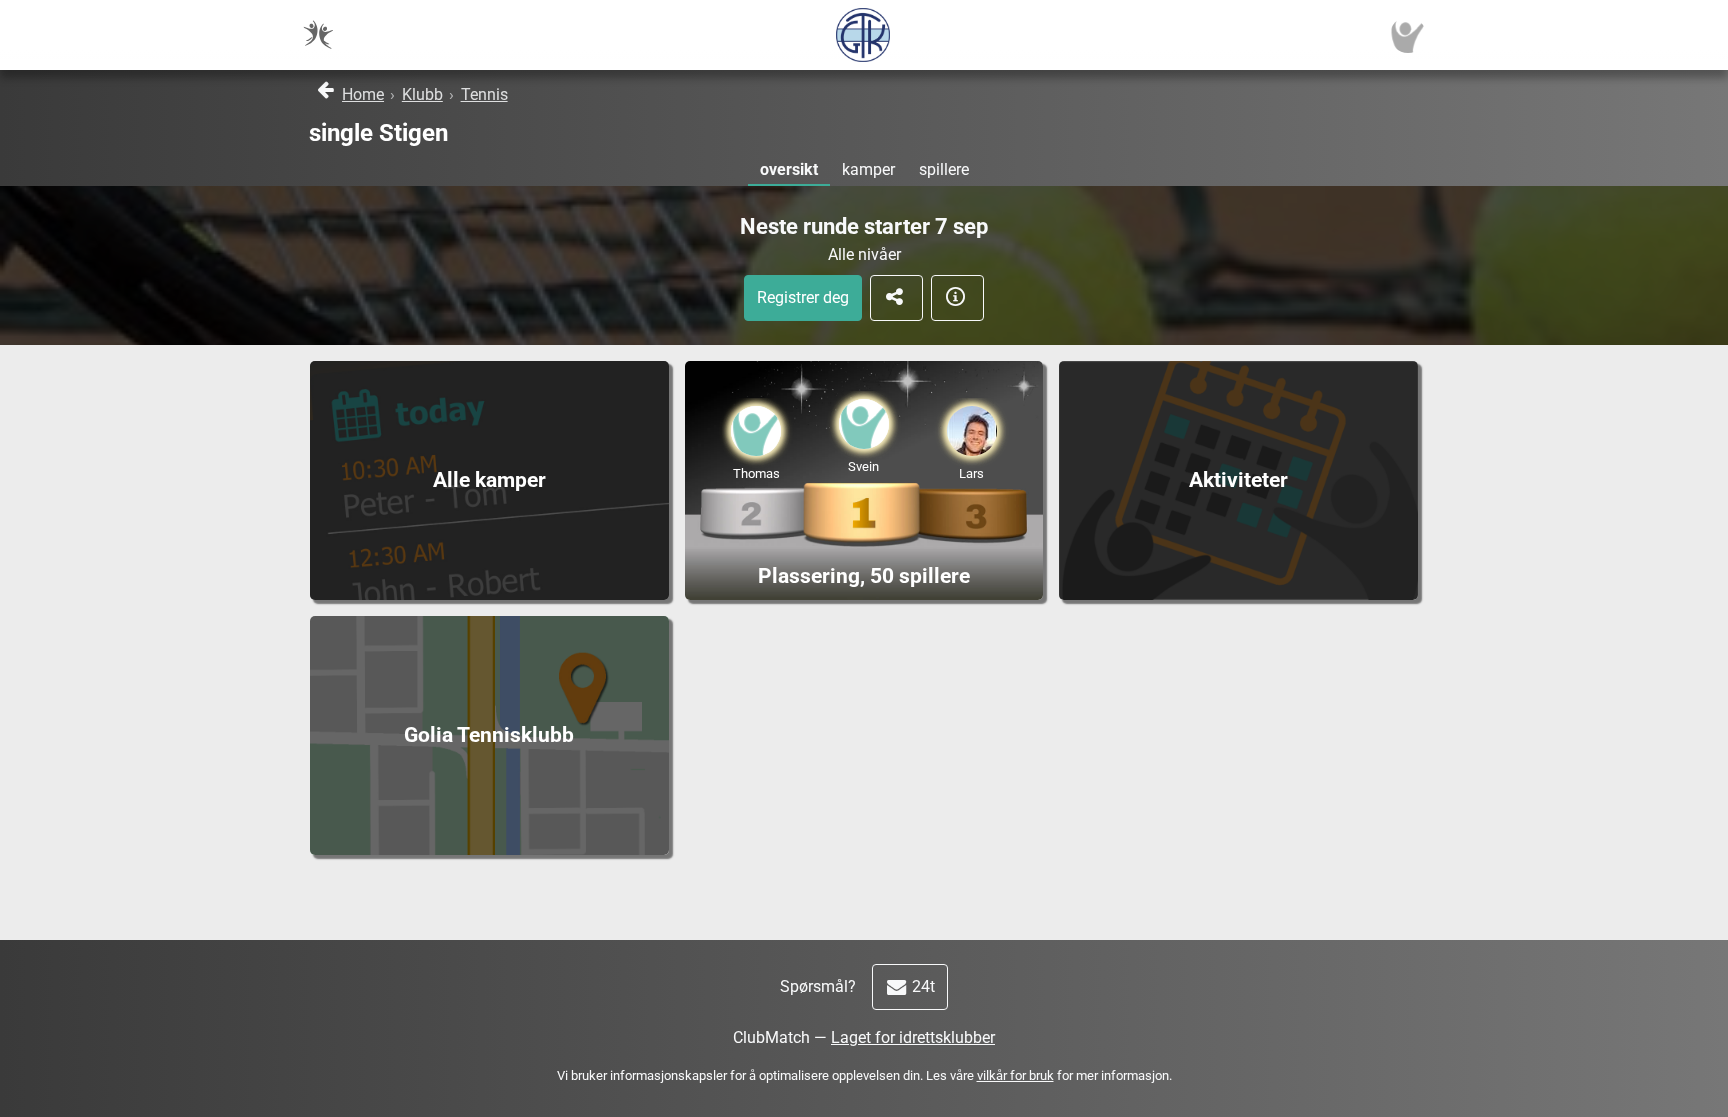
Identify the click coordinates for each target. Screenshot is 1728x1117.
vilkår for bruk (1015, 1075)
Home (363, 94)
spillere (944, 169)
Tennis (484, 94)
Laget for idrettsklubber (913, 1037)
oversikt (789, 169)
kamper (868, 169)
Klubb (422, 94)
